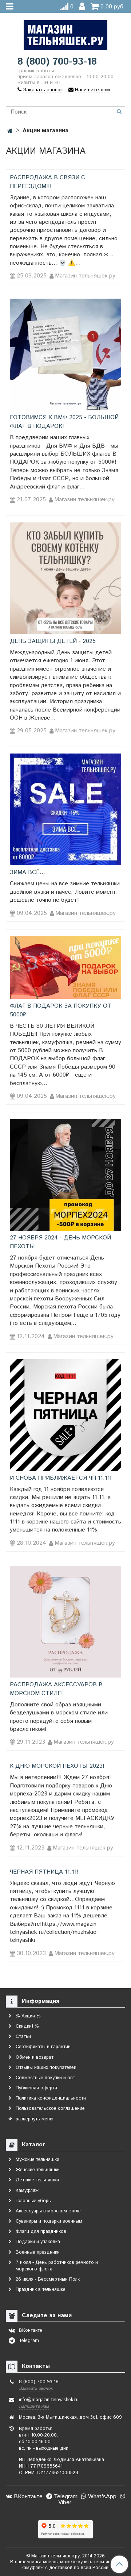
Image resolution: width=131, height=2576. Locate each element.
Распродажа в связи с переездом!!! (47, 182)
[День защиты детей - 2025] (65, 578)
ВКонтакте (27, 2497)
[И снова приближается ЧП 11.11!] (65, 1415)
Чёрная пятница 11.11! (44, 1872)
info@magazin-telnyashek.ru (49, 2400)
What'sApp (101, 2497)
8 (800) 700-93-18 (57, 62)
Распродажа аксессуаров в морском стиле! (56, 1689)
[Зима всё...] (65, 809)
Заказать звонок (36, 2389)
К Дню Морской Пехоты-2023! (57, 1766)
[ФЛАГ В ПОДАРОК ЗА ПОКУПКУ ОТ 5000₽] (65, 967)
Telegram (65, 2497)
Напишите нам (34, 2406)
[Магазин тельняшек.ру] (65, 33)
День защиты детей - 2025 (53, 641)
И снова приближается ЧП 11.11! (61, 1478)
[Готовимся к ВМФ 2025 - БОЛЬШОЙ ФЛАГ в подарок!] (65, 354)
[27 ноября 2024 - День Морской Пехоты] (65, 1175)
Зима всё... (27, 872)
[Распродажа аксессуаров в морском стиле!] (65, 1622)
